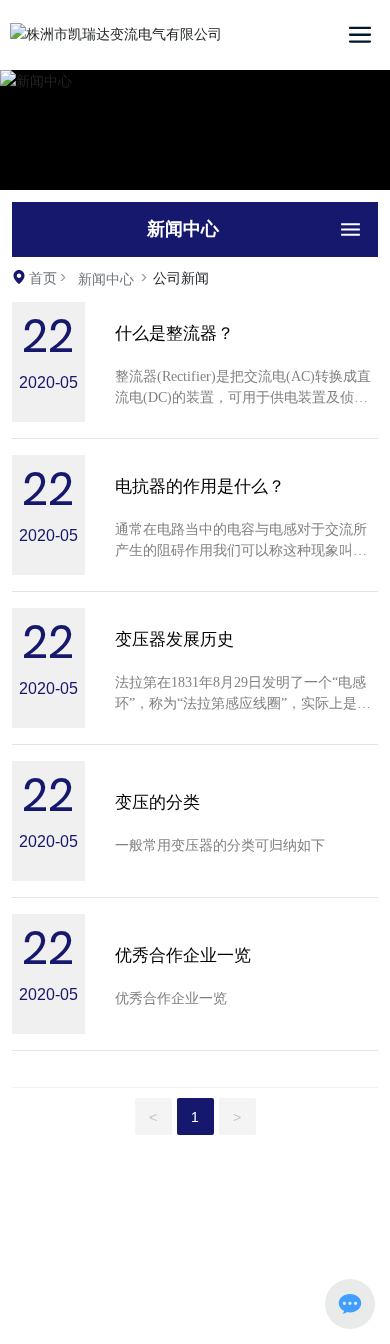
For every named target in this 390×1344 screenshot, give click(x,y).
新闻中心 (106, 279)
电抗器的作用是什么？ (200, 486)
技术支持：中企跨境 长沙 (183, 1306)
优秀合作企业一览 (183, 955)
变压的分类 (157, 802)
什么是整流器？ (174, 333)
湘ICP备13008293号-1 (182, 1252)
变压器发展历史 (174, 639)
